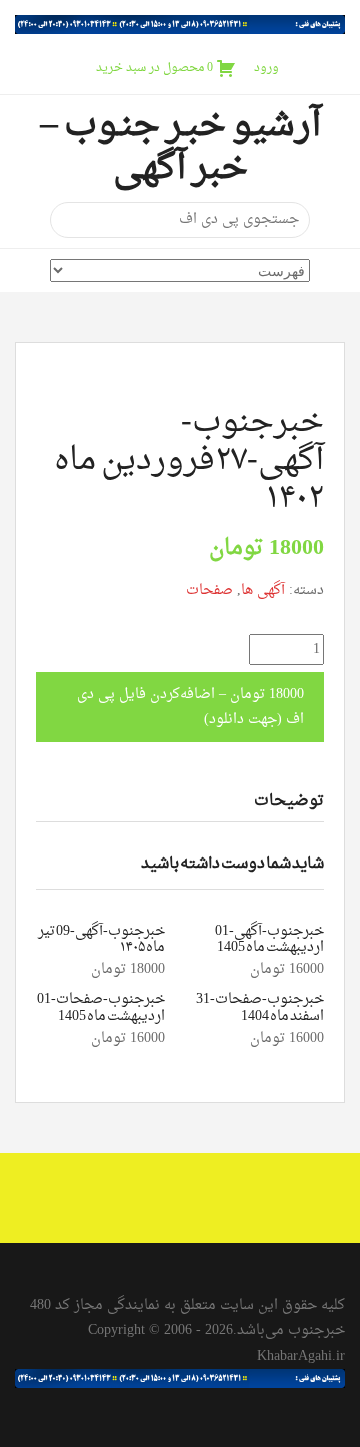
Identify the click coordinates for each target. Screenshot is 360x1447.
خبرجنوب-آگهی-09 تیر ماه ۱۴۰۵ (101, 940)
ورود (266, 68)
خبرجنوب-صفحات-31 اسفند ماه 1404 (260, 1008)
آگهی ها (263, 590)
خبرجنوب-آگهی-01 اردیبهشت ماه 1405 (269, 940)
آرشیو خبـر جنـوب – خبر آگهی (180, 147)
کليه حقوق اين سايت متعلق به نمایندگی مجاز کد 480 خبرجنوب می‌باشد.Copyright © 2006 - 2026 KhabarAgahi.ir (187, 1330)
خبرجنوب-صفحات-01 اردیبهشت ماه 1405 (101, 1008)
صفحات (209, 590)
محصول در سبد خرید (154, 68)
